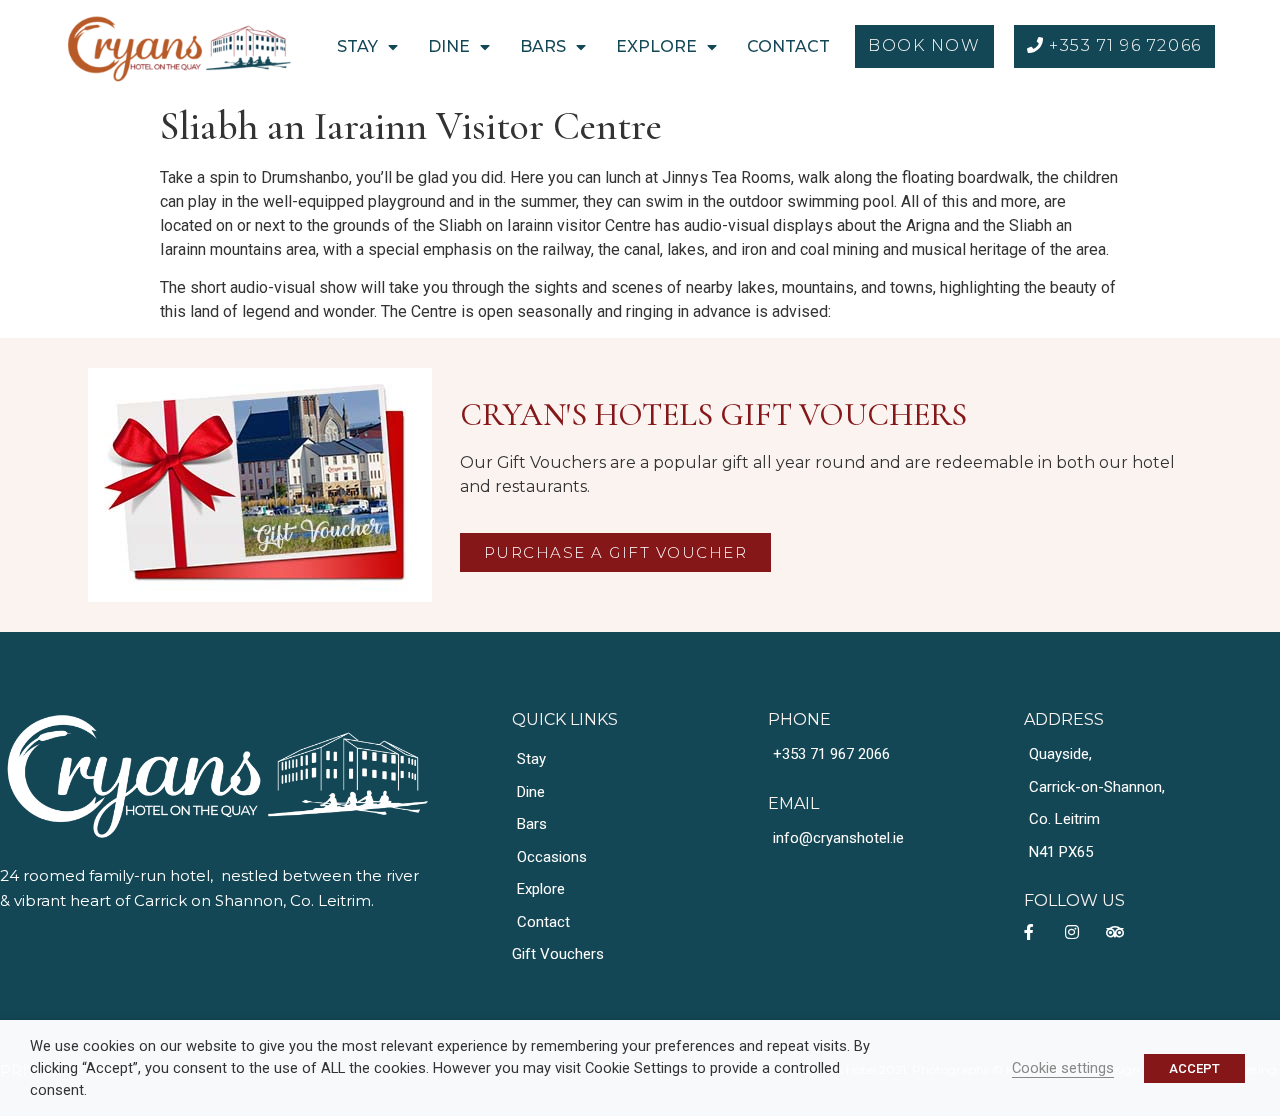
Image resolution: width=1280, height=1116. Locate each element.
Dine (449, 46)
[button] (924, 46)
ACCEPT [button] (1194, 1068)
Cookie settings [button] (1063, 1068)
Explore (656, 46)
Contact (788, 46)
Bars (543, 46)
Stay (357, 46)
